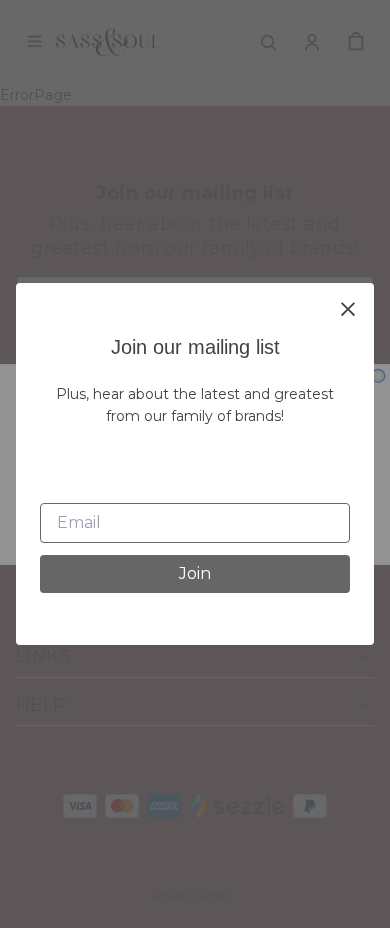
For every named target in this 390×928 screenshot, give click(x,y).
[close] (348, 309)
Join (195, 573)
